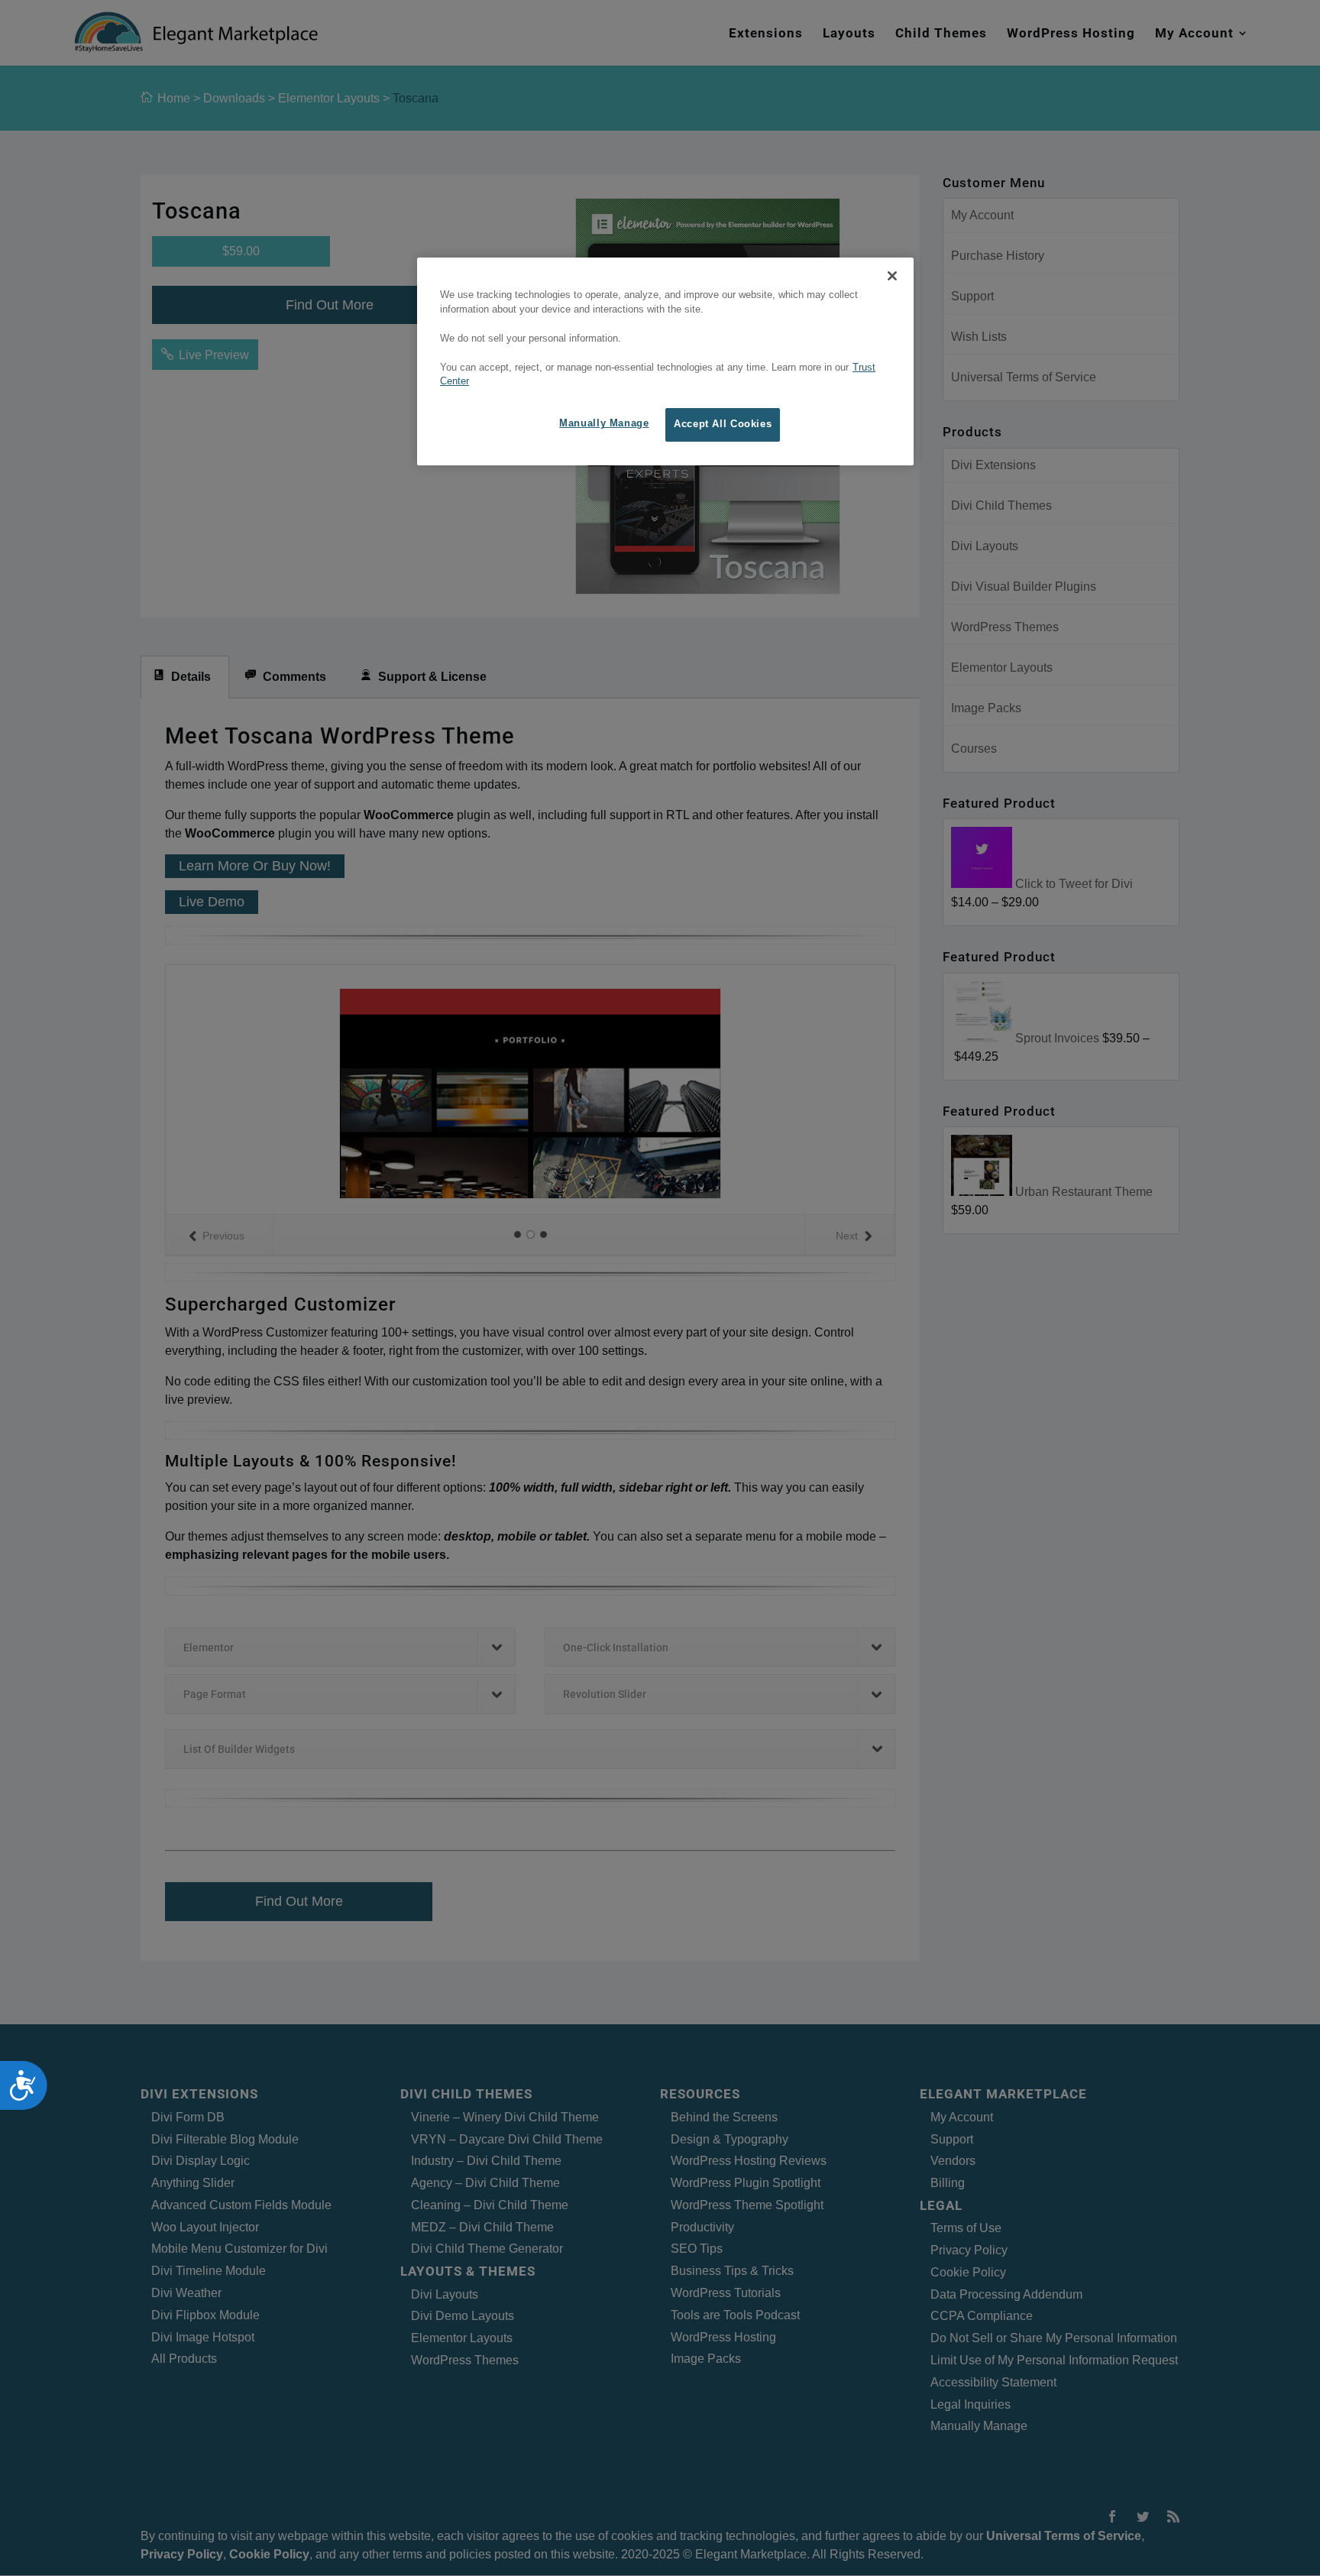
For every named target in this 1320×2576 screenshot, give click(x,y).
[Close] (892, 276)
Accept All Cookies (723, 424)
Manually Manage (604, 423)
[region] (665, 361)
